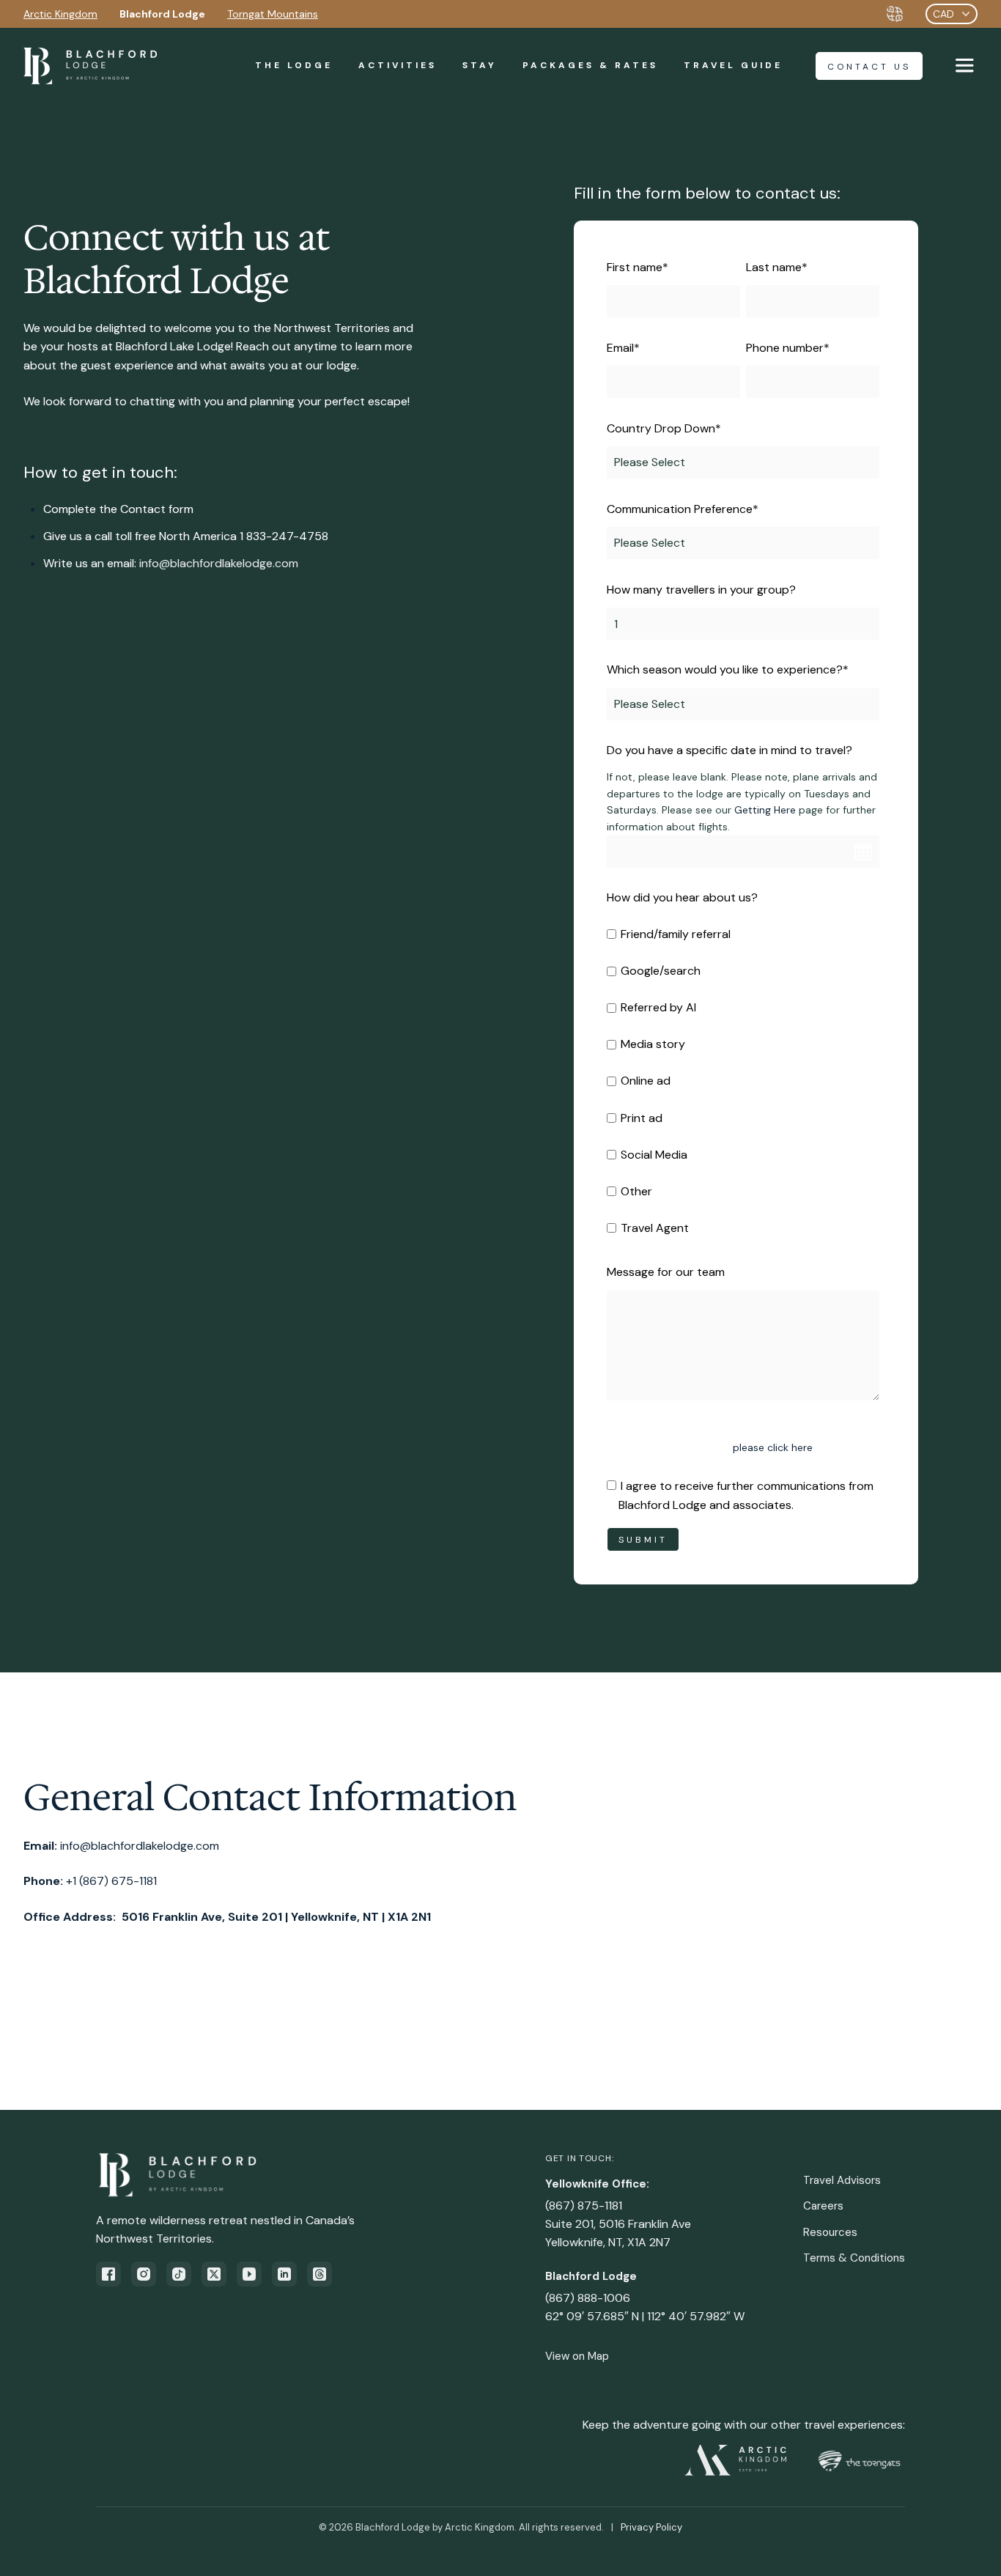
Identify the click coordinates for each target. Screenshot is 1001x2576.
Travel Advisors (842, 2180)
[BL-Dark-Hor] (90, 66)
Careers (823, 2206)
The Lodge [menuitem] (294, 65)
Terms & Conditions (854, 2258)
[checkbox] (743, 1081)
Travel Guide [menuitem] (733, 65)
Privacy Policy (651, 2527)
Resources (830, 2232)
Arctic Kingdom (60, 14)
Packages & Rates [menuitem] (590, 65)
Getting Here (765, 810)
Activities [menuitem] (398, 65)
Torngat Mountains (273, 14)
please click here (773, 1447)
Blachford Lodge (162, 14)
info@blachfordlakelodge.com (219, 563)
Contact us (869, 67)
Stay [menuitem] (480, 65)
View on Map (577, 2356)
